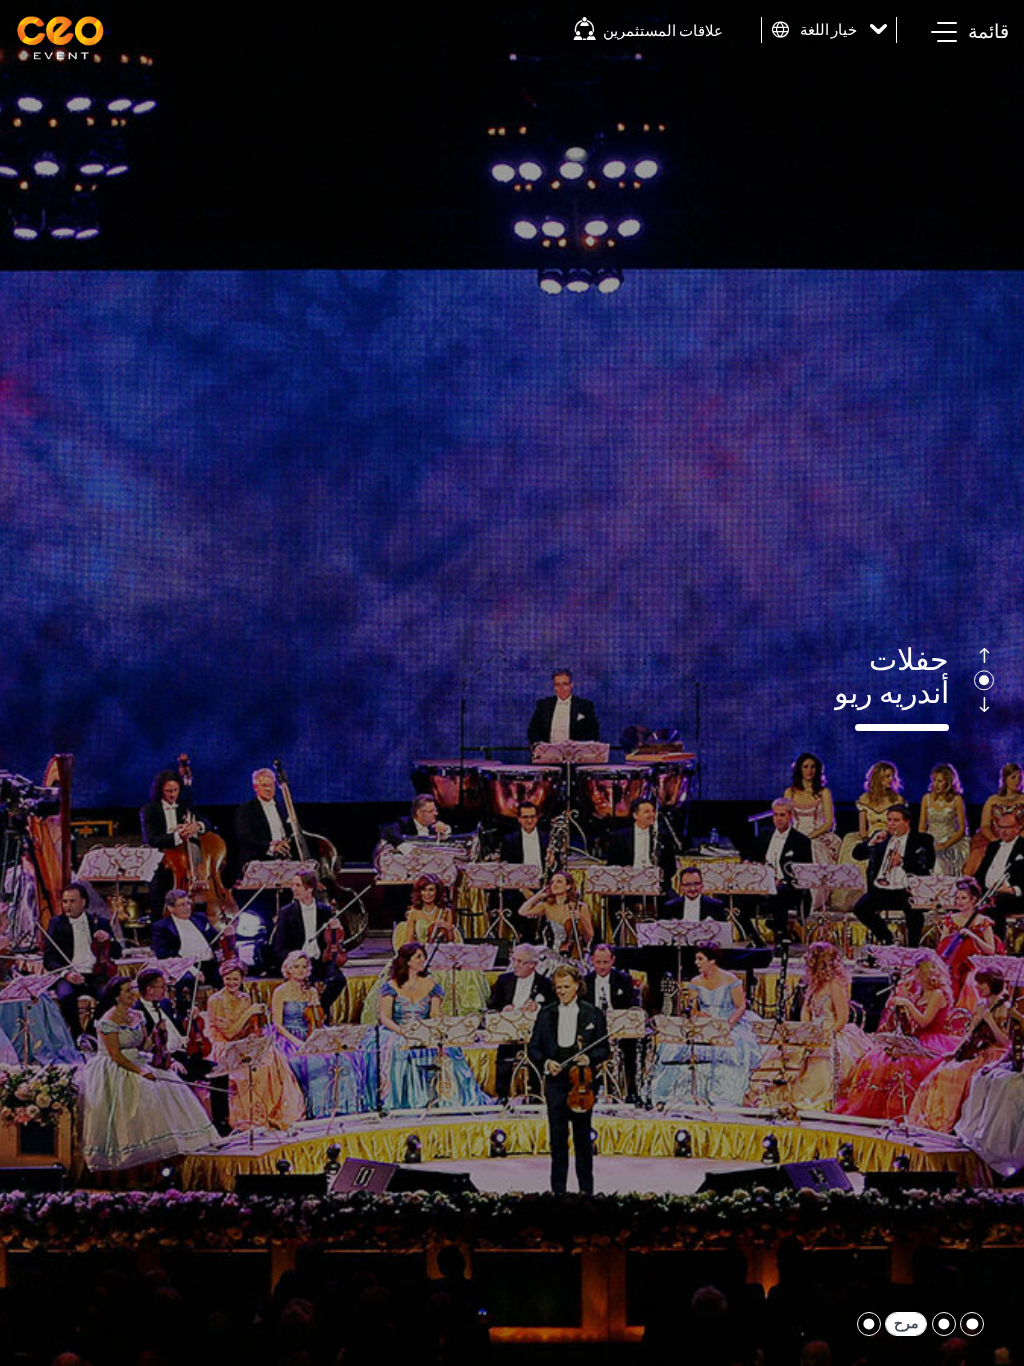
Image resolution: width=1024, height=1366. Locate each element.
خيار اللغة (829, 29)
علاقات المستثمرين (663, 30)
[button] (970, 32)
